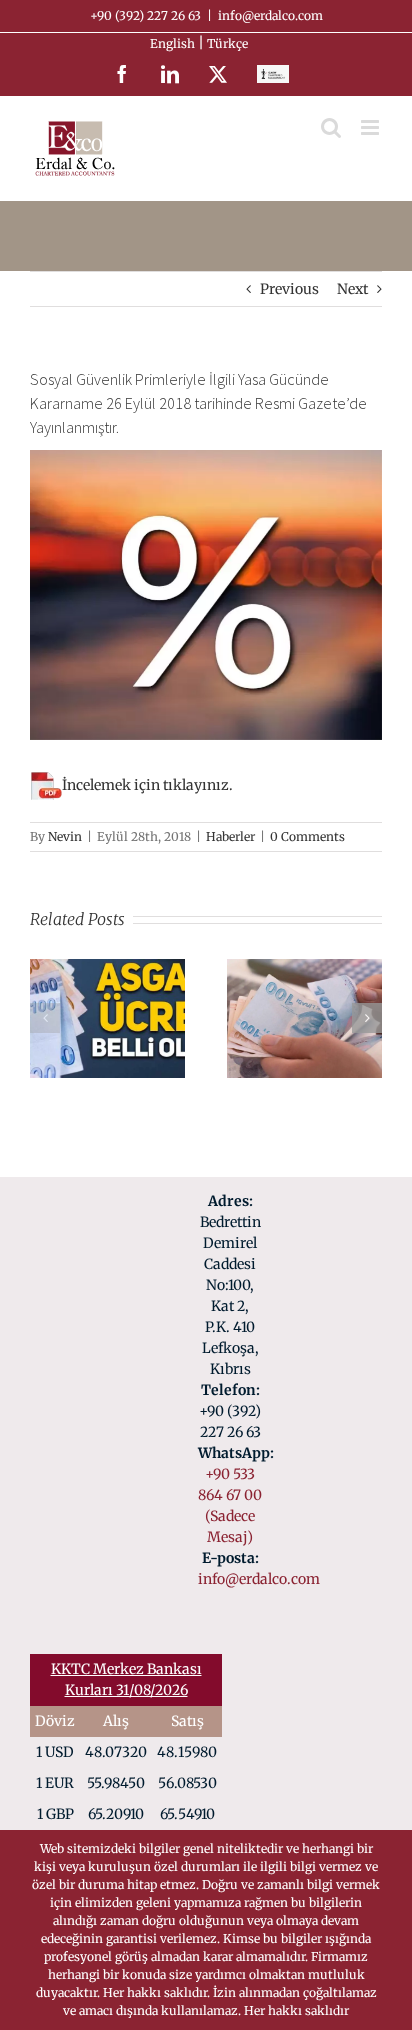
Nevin (65, 836)
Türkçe (229, 43)
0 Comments (307, 836)
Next (352, 289)
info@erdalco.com (270, 15)
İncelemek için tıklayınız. (147, 785)
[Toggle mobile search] (331, 127)
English (174, 43)
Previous (289, 289)
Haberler (230, 836)
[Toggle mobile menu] (371, 127)
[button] (45, 1018)
